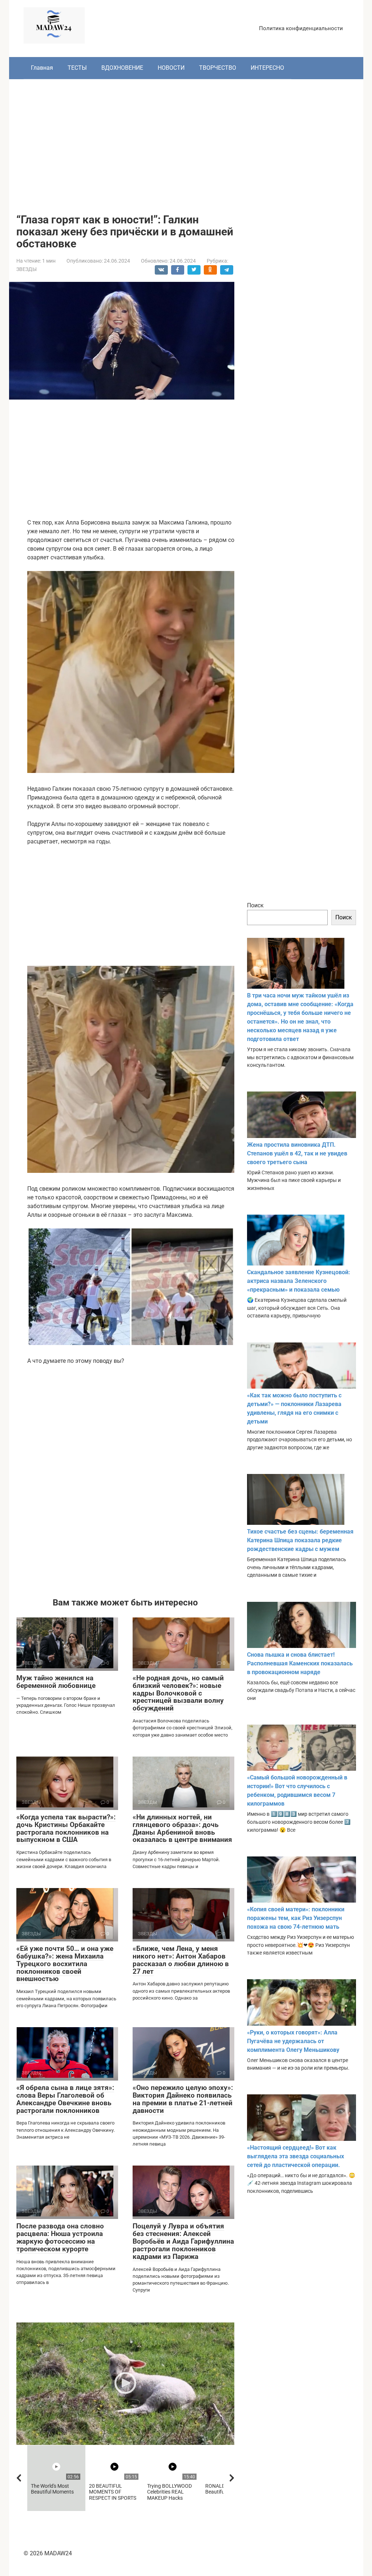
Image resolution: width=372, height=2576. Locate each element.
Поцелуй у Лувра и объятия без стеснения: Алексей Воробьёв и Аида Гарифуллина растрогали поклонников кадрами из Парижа (183, 2241)
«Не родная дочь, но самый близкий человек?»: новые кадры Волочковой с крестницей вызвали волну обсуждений (178, 1693)
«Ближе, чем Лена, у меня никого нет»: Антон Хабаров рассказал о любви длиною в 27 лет (181, 1960)
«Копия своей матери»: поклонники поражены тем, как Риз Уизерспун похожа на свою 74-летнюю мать (296, 1918)
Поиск (255, 905)
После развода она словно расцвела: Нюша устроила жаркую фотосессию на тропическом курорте (60, 2237)
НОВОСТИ (171, 68)
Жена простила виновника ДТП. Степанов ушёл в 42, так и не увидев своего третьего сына (297, 1153)
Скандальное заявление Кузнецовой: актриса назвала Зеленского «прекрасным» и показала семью (299, 1281)
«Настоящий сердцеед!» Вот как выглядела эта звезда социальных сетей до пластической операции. (296, 2156)
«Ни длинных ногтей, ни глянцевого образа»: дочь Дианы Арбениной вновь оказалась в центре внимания (182, 1828)
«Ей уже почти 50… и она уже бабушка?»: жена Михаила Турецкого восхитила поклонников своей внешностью (65, 1964)
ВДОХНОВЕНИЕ (122, 68)
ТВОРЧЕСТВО (218, 68)
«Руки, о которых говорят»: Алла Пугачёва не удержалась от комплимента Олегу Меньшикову (293, 2041)
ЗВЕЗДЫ (27, 269)
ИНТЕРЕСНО (267, 68)
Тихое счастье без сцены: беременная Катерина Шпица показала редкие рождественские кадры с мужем (300, 1540)
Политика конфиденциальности (301, 28)
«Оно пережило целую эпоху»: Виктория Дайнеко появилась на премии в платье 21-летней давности (183, 2099)
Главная (42, 68)
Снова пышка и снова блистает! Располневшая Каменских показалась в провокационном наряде (300, 1663)
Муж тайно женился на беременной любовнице (56, 1682)
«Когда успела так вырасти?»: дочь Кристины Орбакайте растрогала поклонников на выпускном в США (66, 1828)
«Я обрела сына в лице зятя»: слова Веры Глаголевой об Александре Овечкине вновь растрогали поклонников (65, 2099)
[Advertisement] (186, 141)
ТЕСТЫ (77, 68)
